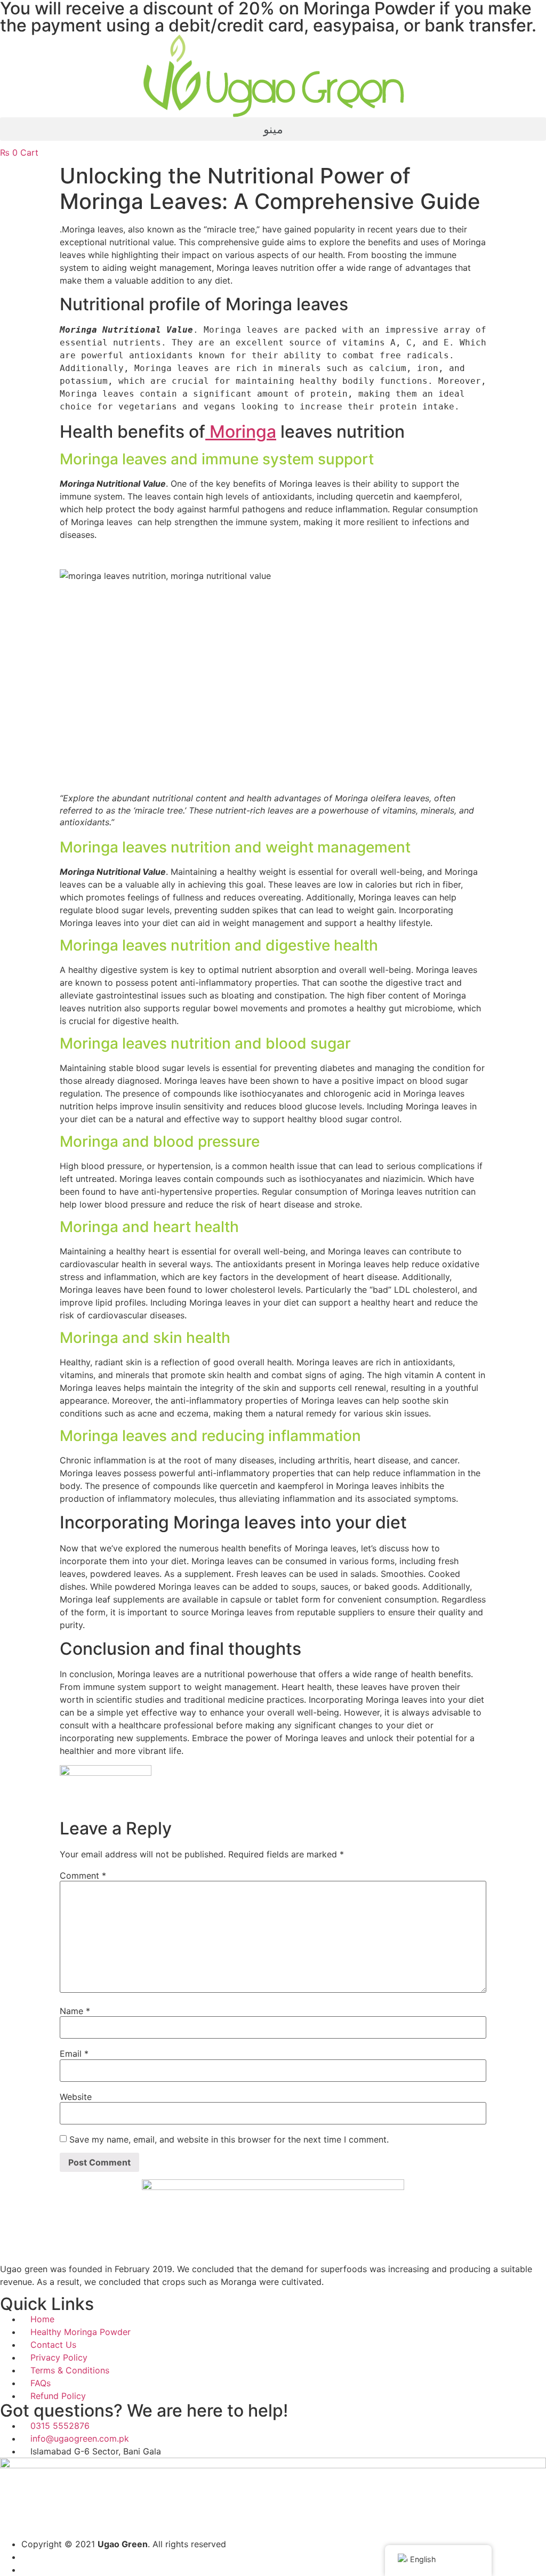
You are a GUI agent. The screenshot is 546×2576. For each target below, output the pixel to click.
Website (76, 2097)
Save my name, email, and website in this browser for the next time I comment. (229, 2139)
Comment (83, 1875)
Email (74, 2054)
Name (75, 2011)
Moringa (241, 432)
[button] (273, 129)
